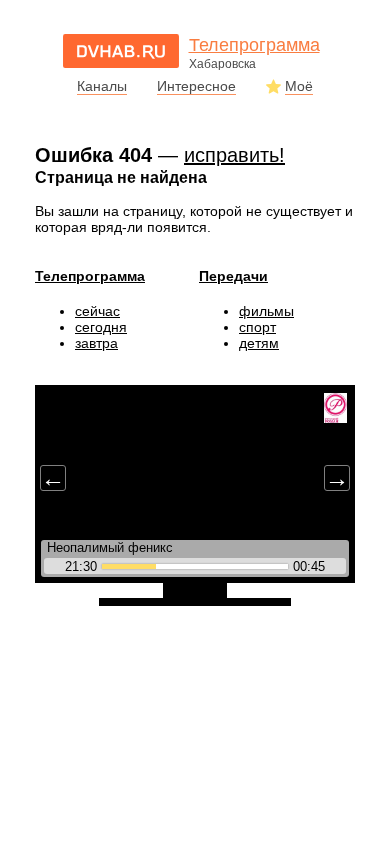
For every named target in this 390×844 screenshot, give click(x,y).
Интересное (196, 86)
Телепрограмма (90, 276)
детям (259, 343)
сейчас (97, 311)
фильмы (266, 311)
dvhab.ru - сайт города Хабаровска (121, 51)
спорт (257, 327)
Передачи (233, 276)
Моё (299, 86)
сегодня (101, 327)
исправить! (234, 155)
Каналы (102, 86)
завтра (96, 343)
